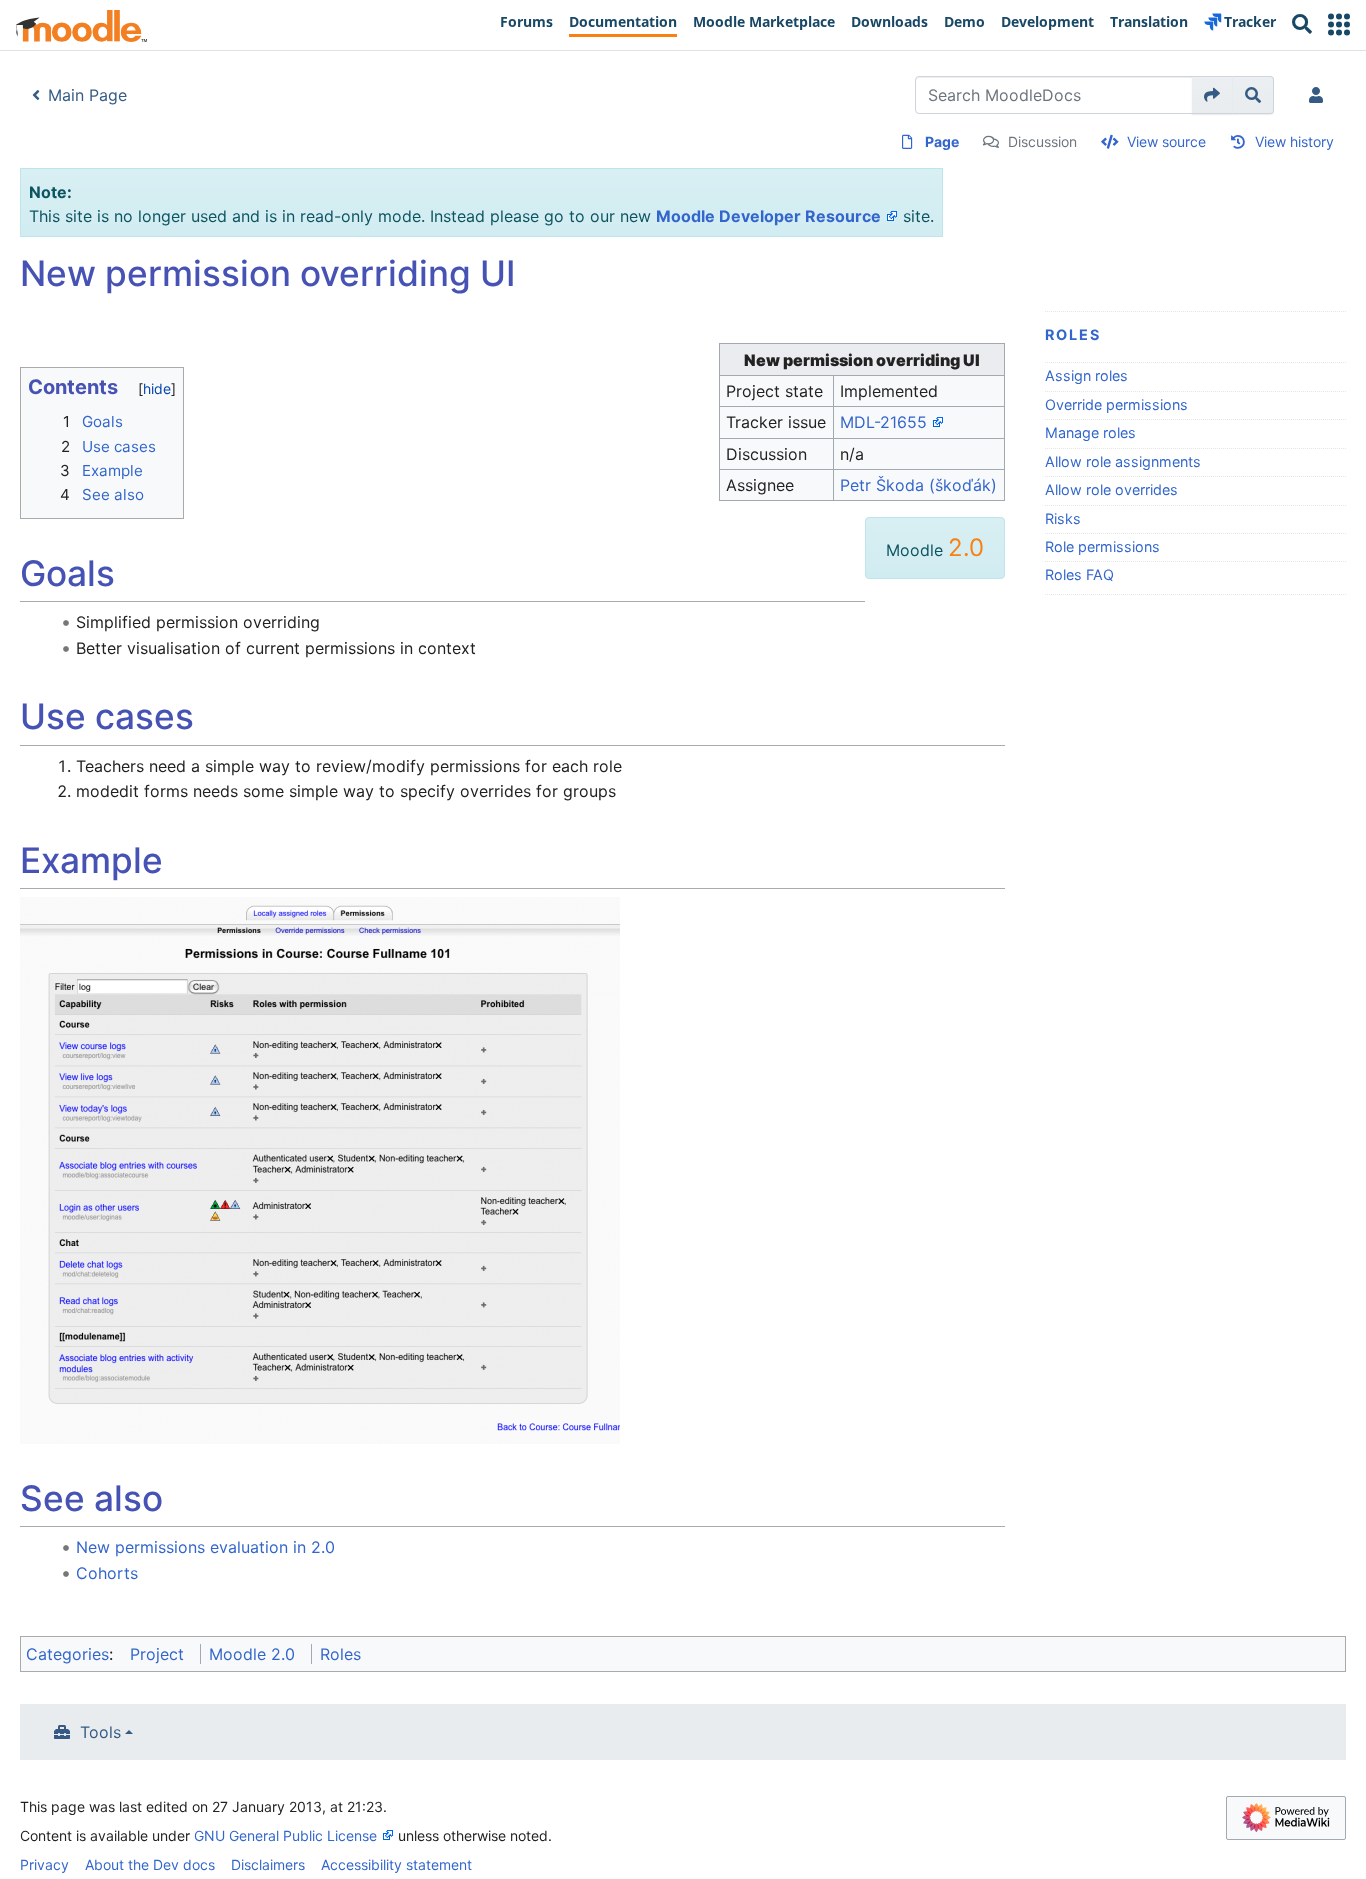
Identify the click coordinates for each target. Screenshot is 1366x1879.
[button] (1339, 24)
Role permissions (1102, 546)
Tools (100, 1732)
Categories (67, 1654)
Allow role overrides (1111, 489)
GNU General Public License (285, 1835)
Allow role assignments (1123, 461)
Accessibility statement (396, 1864)
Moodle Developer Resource (768, 216)
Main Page (87, 95)
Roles (1073, 334)
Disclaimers (268, 1864)
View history (1294, 141)
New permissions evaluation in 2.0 (205, 1547)
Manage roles (1090, 432)
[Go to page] (1212, 95)
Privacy (44, 1864)
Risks (1063, 518)
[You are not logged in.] (1320, 95)
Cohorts (107, 1573)
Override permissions (1116, 404)
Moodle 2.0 (252, 1654)
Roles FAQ (1079, 574)
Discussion (1042, 141)
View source (1166, 141)
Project (157, 1654)
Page (942, 141)
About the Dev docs (150, 1864)
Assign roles (1086, 375)
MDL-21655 (883, 422)
